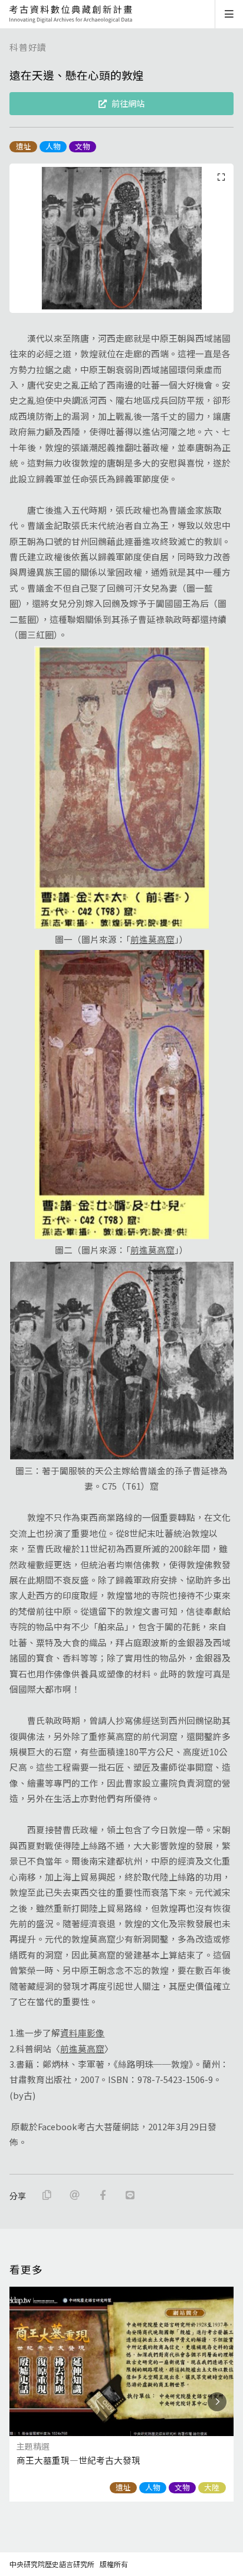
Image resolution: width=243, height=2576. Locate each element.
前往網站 (128, 103)
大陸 (212, 2487)
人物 (53, 146)
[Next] (217, 2402)
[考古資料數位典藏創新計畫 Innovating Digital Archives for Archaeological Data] (71, 14)
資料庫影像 (82, 2033)
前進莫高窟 (152, 939)
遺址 (24, 146)
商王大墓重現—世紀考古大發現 (78, 2460)
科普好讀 (28, 47)
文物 (83, 146)
